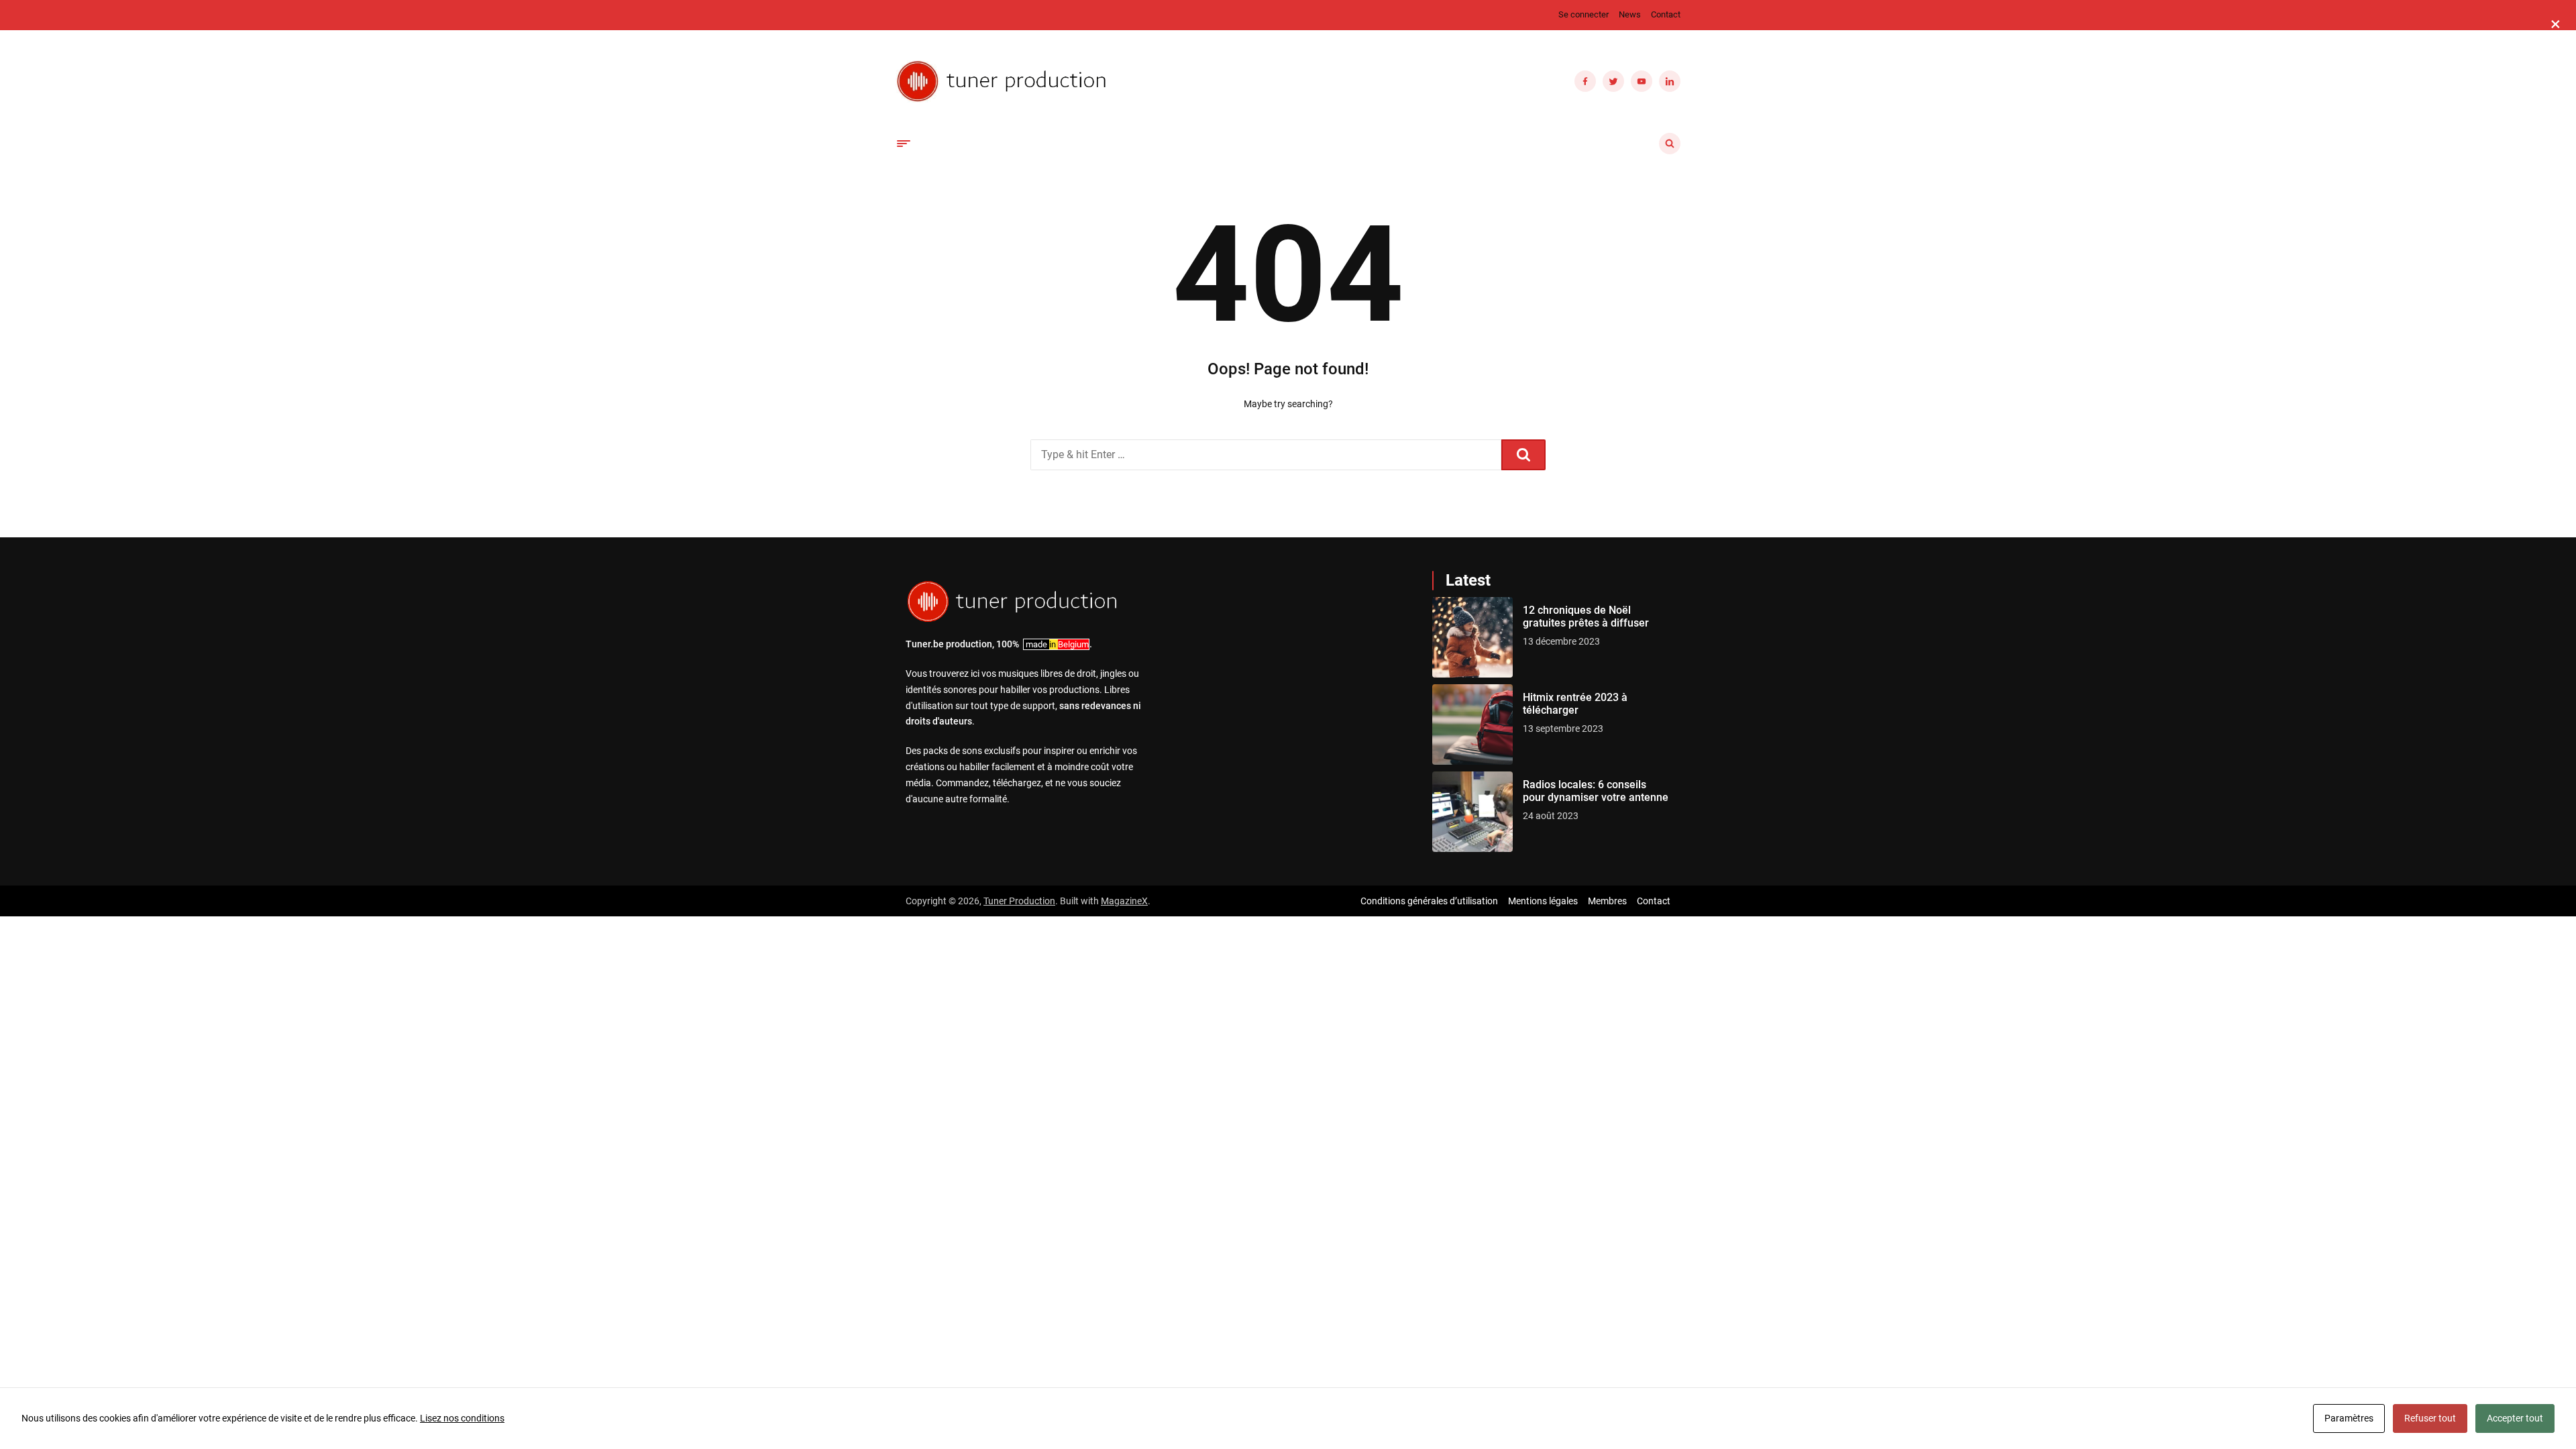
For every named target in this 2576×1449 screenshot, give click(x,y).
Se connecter (1584, 14)
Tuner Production (1019, 901)
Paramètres (2349, 1418)
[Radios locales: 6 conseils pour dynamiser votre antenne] (1472, 812)
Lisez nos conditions (462, 1418)
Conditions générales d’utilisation (1429, 901)
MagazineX (1124, 901)
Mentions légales (1543, 901)
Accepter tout (2515, 1418)
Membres (1607, 901)
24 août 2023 (1551, 816)
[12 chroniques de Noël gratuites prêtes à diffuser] (1472, 637)
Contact (1666, 14)
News (1630, 14)
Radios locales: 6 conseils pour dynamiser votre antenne (1596, 791)
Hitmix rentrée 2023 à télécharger (1575, 704)
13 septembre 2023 (1563, 729)
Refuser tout (2430, 1418)
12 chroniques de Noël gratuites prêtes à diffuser (1586, 616)
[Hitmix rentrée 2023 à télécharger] (1472, 724)
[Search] (1523, 455)
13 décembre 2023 (1561, 641)
